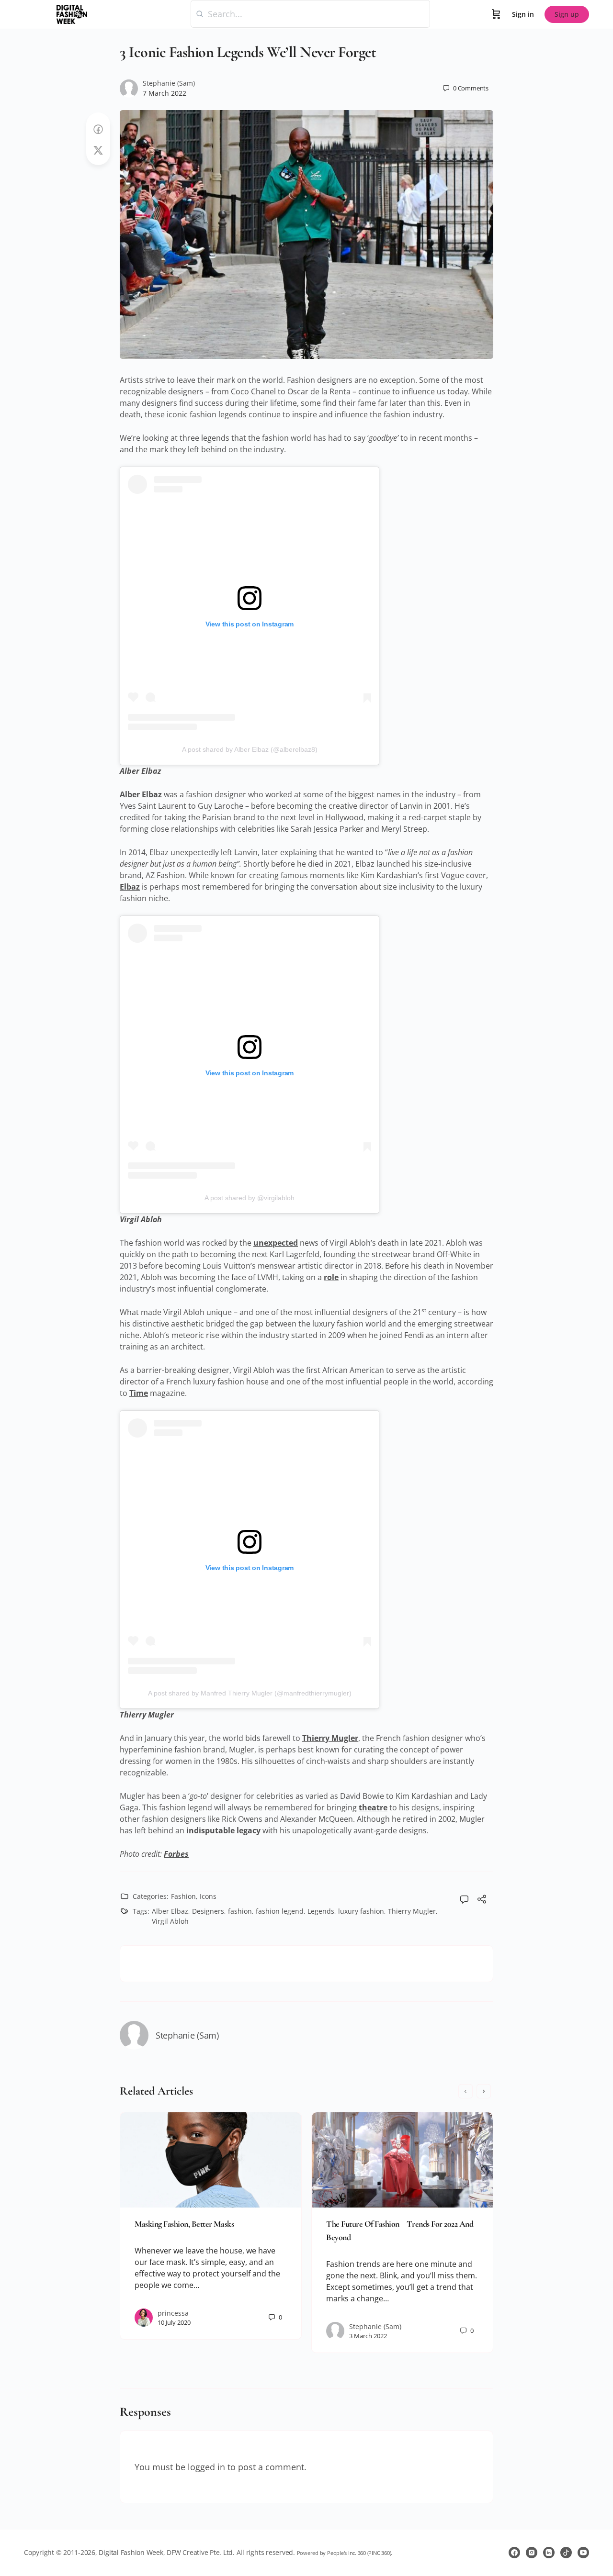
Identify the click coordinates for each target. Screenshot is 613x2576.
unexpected (276, 1243)
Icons (208, 1896)
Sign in (523, 14)
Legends (321, 1911)
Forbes (176, 1854)
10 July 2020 (174, 2322)
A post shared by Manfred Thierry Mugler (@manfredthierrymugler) (250, 1693)
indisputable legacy (223, 1830)
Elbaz (130, 887)
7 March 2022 (165, 93)
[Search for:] (310, 14)
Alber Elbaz (141, 794)
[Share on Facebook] (98, 129)
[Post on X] (98, 151)
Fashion (183, 1896)
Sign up (567, 14)
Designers (208, 1911)
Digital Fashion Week (131, 2552)
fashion (240, 1911)
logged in (206, 2467)
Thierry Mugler (330, 1738)
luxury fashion (361, 1911)
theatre (373, 1807)
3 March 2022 (368, 2336)
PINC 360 (379, 2553)
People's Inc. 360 (346, 2553)
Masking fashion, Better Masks (184, 2224)
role (331, 1277)
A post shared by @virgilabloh (250, 1198)
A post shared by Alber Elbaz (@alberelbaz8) (250, 749)
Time (139, 1393)
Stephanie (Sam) (169, 83)
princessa (173, 2313)
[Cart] (496, 14)
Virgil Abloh (170, 1921)
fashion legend (280, 1911)
